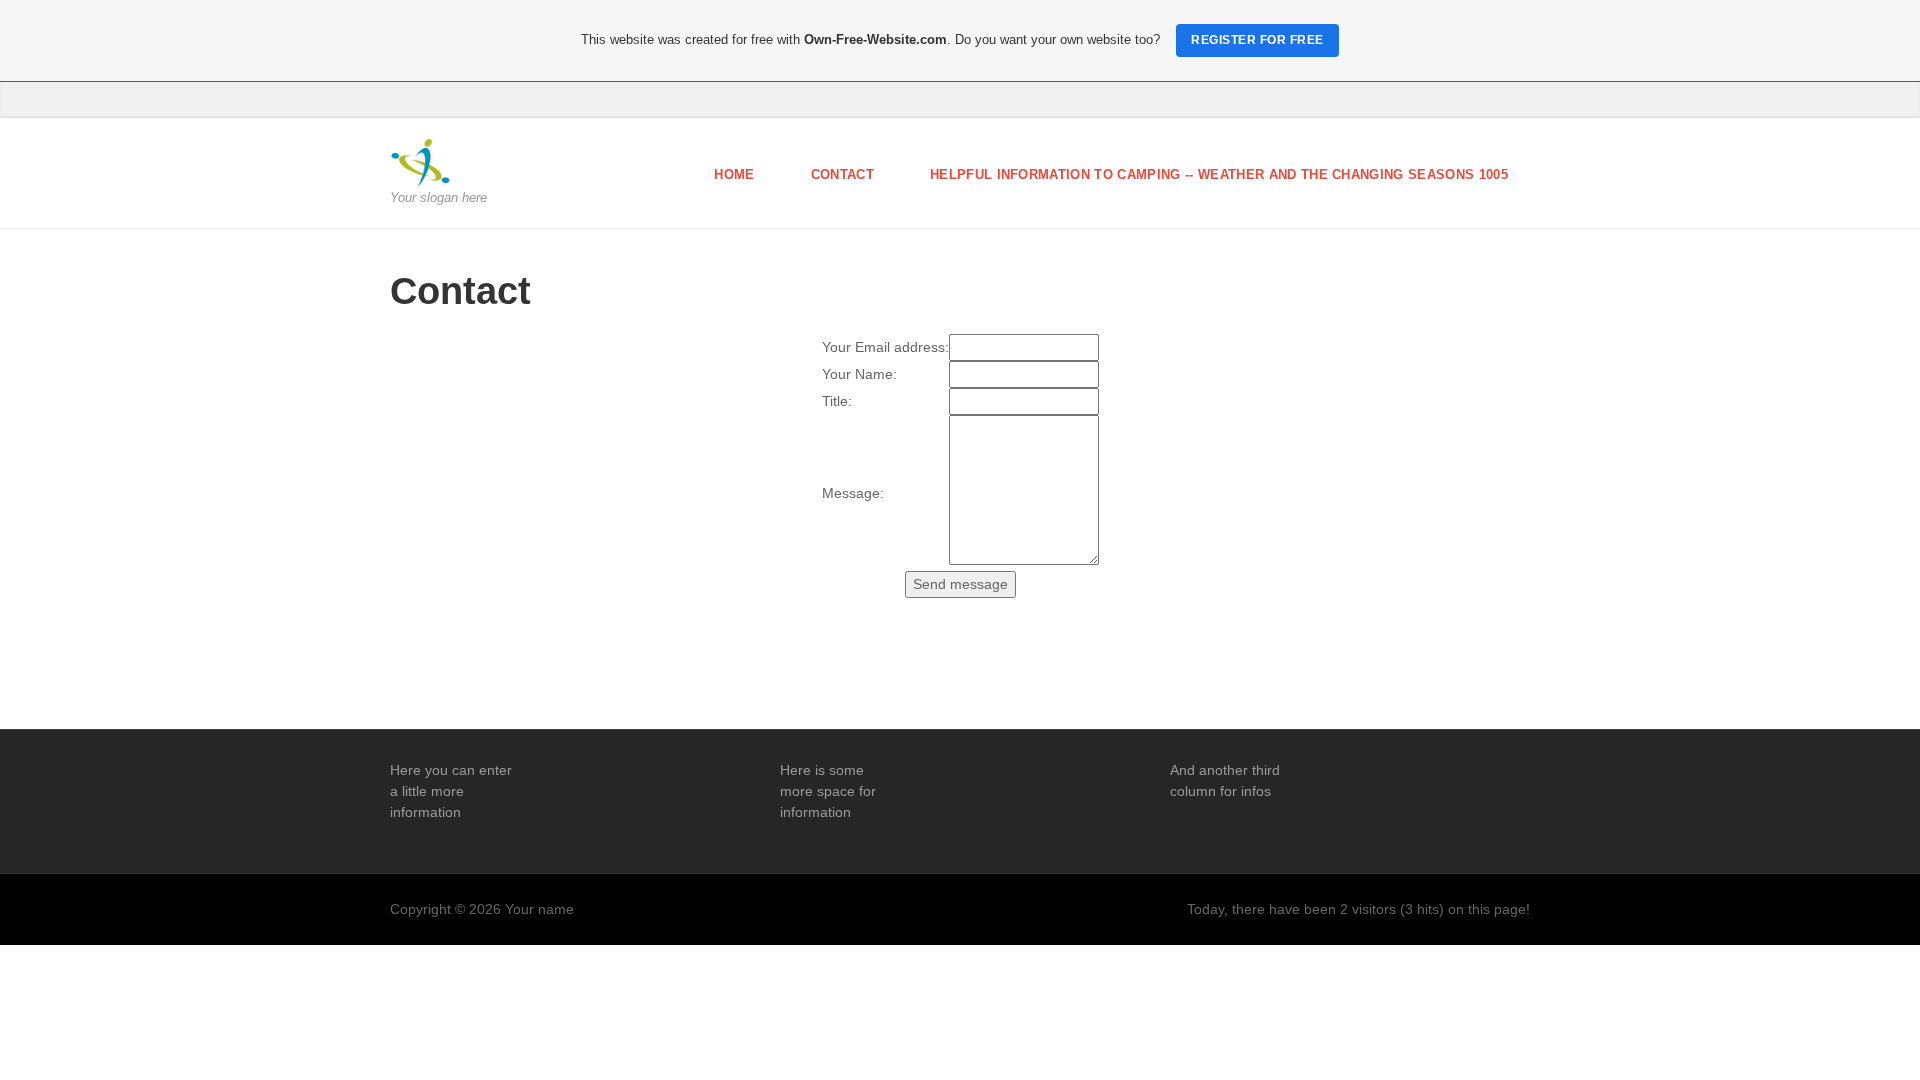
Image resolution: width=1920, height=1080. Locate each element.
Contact (842, 174)
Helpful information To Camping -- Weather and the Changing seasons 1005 (1219, 174)
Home (734, 174)
